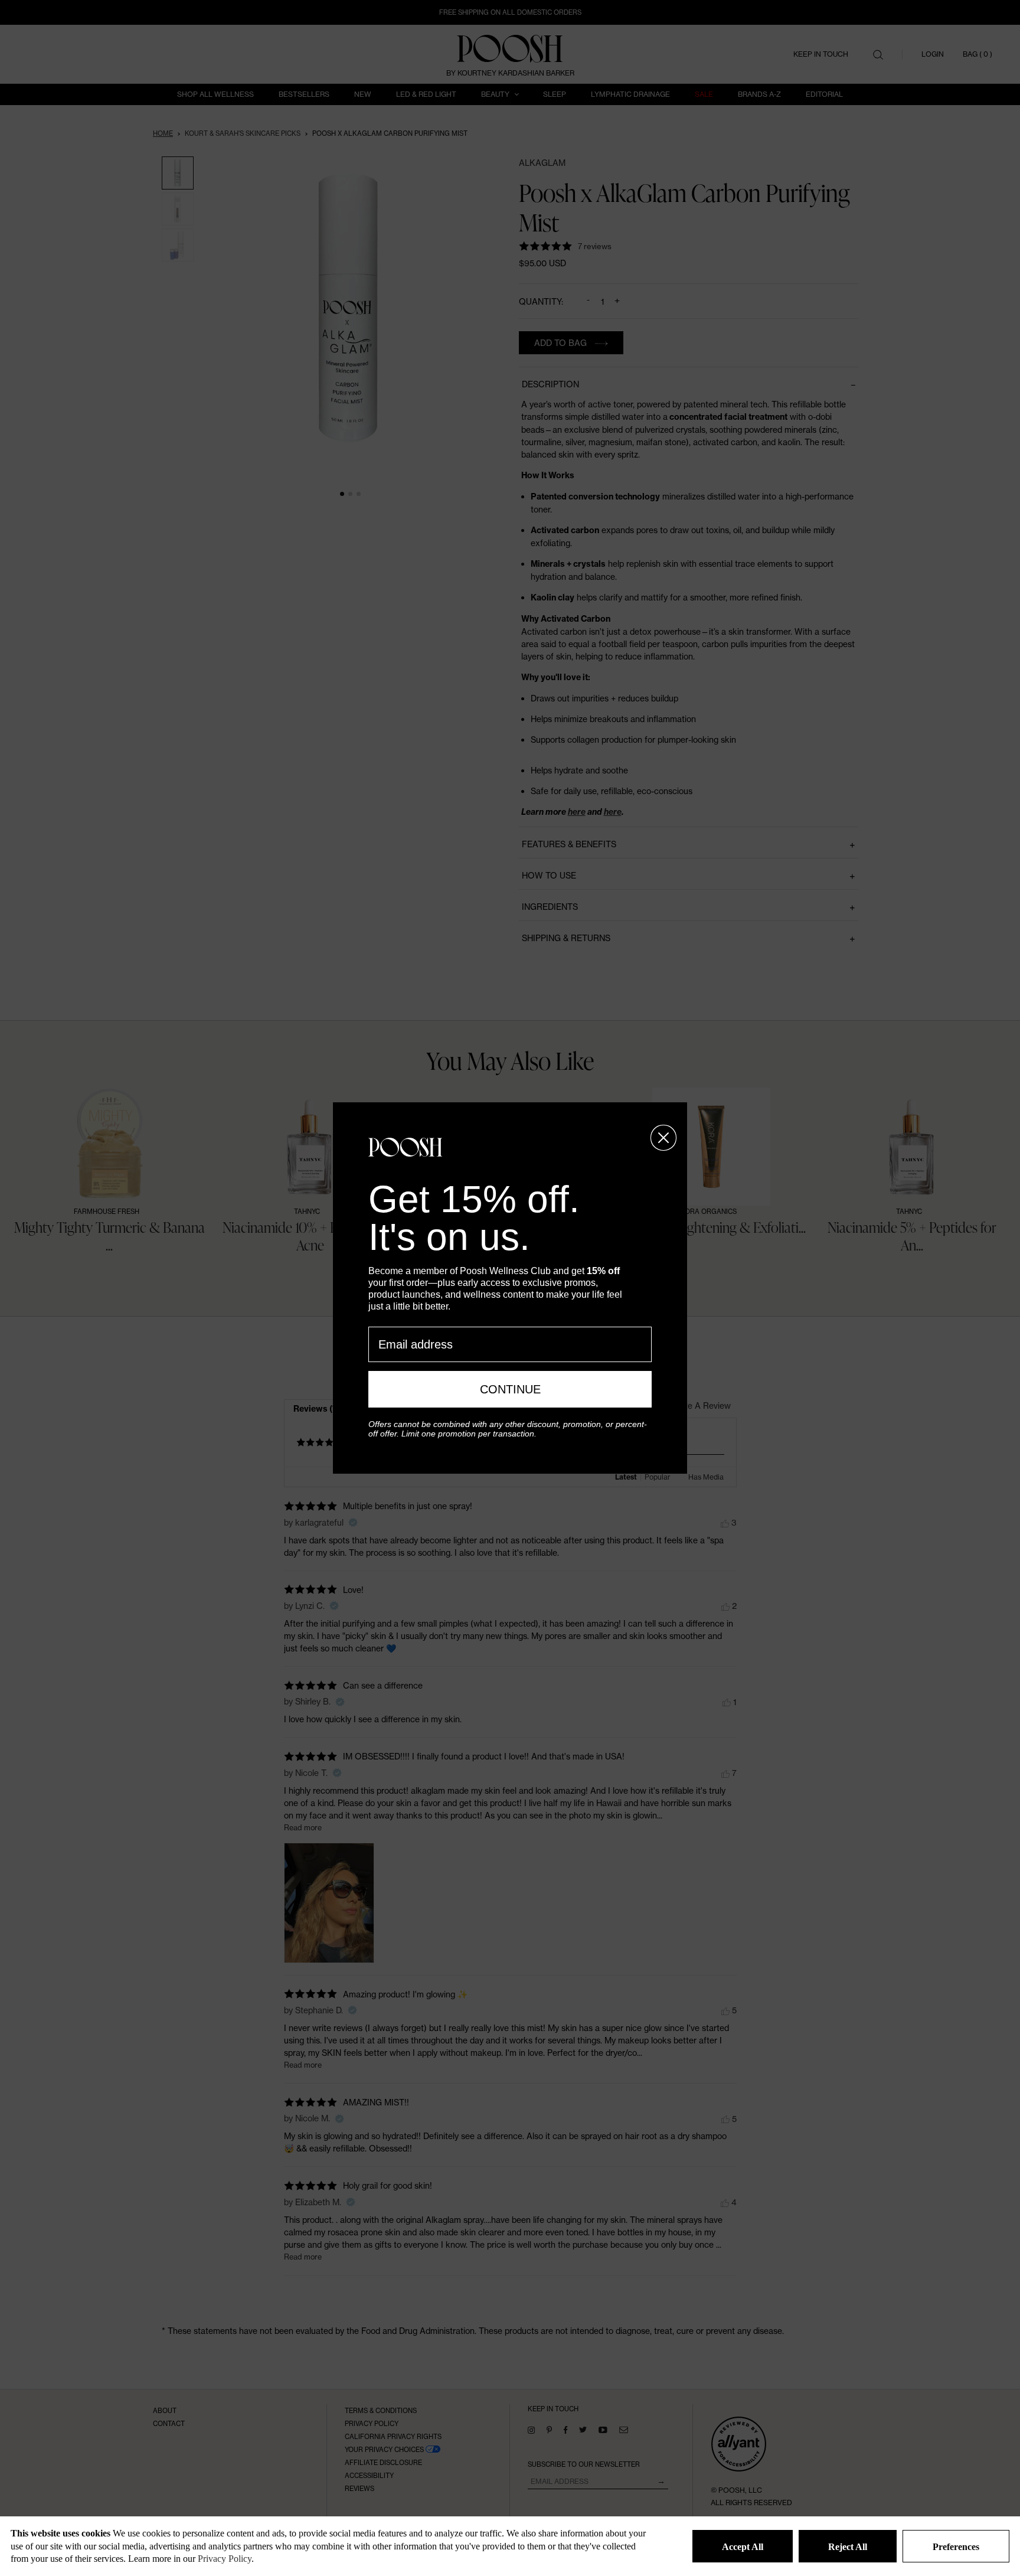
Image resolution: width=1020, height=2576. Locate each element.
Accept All (743, 2547)
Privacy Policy (225, 2559)
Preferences (956, 2547)
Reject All (848, 2547)
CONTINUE (510, 1389)
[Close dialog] (663, 1138)
